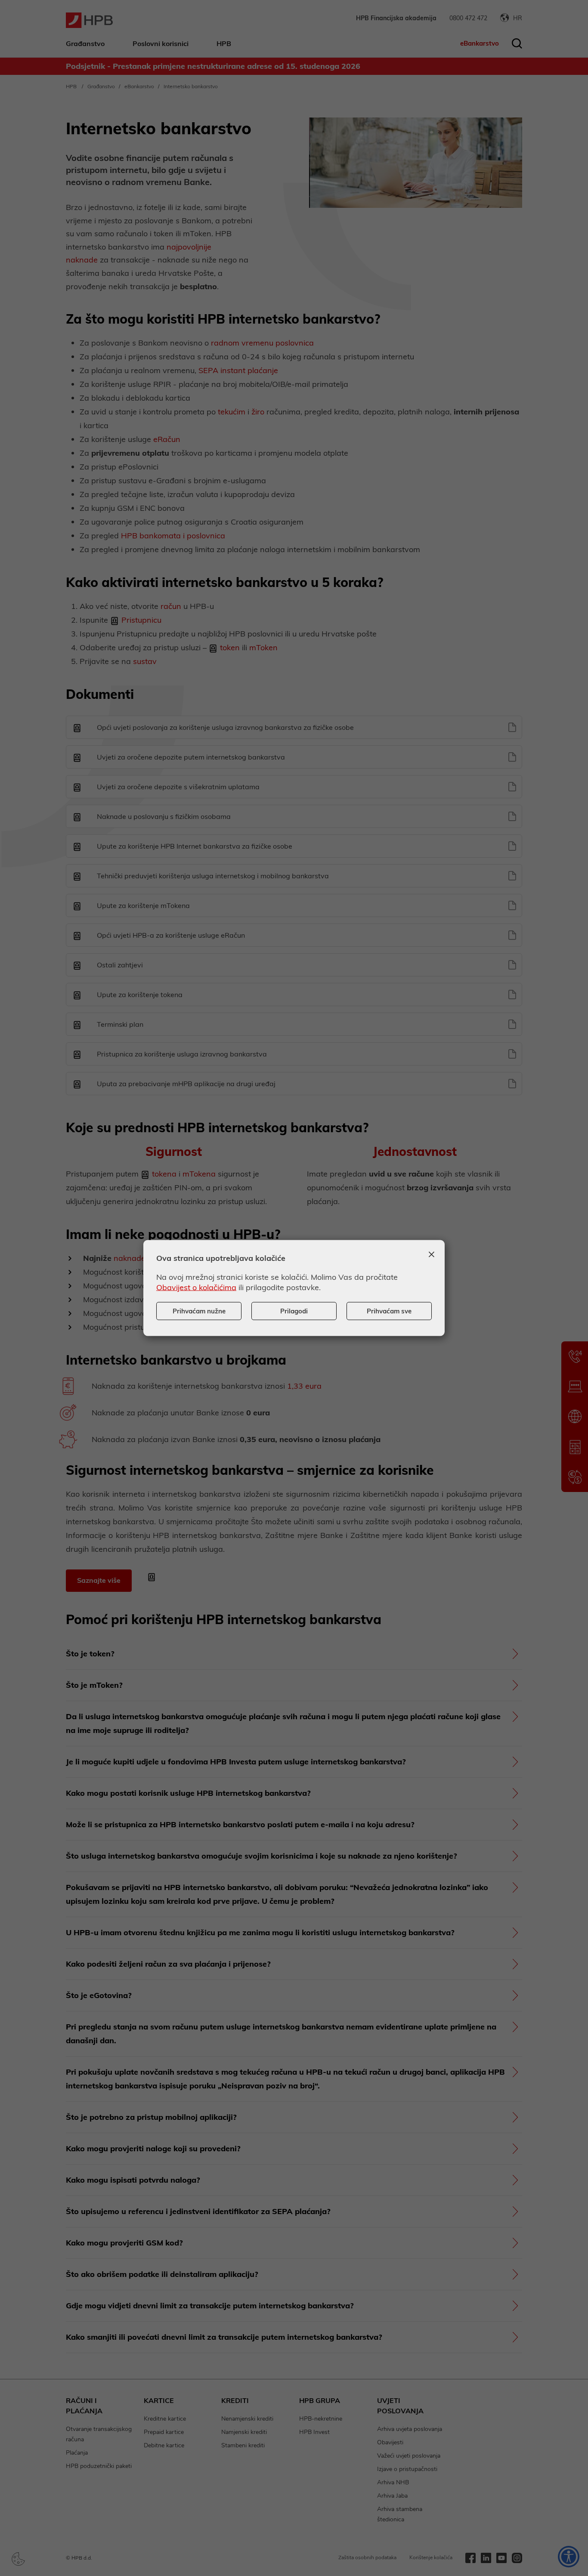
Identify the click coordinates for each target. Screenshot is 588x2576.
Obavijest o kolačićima (196, 1287)
